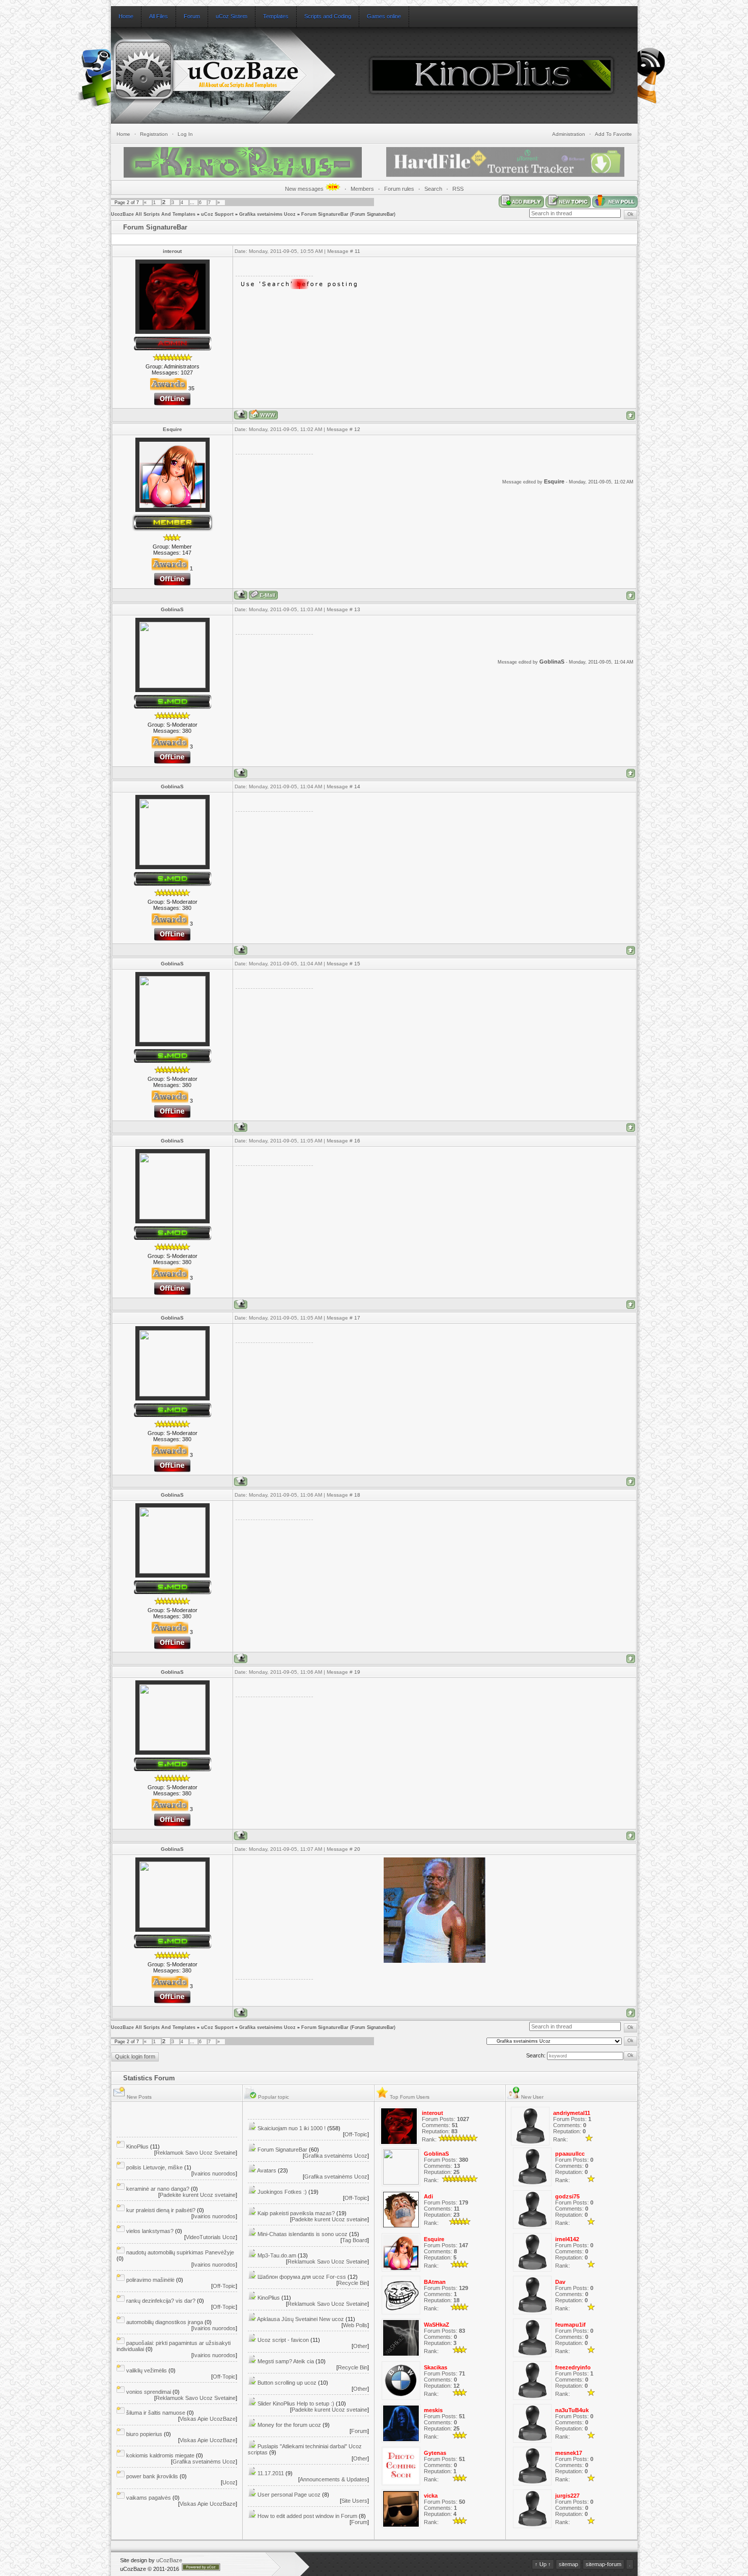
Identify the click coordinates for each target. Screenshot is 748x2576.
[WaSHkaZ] (401, 2355)
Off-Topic (224, 2286)
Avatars (267, 2170)
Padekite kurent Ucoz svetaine (198, 2195)
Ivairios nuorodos (214, 2173)
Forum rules (399, 189)
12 (357, 429)
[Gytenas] (401, 2483)
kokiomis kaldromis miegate (160, 2455)
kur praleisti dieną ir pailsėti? (161, 2210)
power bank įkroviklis (152, 2476)
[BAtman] (401, 2312)
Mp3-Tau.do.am (277, 2255)
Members (362, 189)
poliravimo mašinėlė (150, 2280)
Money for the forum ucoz (289, 2425)
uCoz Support (217, 214)
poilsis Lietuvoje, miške (154, 2167)
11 (357, 251)
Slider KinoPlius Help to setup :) (296, 2403)
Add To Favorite (613, 134)
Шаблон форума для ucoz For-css (302, 2277)
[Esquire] (401, 2270)
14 (357, 786)
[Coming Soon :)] (98, 89)
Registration (154, 134)
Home (123, 134)
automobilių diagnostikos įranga (165, 2322)
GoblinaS (172, 609)
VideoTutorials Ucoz (211, 2237)
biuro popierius (144, 2434)
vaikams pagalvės (149, 2498)
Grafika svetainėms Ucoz (267, 214)
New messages (305, 189)
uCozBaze (169, 2560)
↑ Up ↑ (543, 2564)
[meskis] (401, 2441)
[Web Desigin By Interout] (653, 102)
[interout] (399, 2143)
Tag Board (355, 2240)
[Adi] (401, 2227)
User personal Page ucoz (289, 2495)
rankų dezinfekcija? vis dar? (161, 2301)
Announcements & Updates (334, 2479)
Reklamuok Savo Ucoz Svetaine (196, 2153)
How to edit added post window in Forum (307, 2516)
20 (357, 1849)
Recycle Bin (353, 2283)
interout (172, 251)
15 (357, 964)
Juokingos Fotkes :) (282, 2192)
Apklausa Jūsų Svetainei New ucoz (300, 2319)
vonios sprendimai (149, 2392)
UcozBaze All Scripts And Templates (153, 214)
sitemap (568, 2564)
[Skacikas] (401, 2398)
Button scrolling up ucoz (287, 2383)
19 (357, 1672)
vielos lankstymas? (150, 2231)
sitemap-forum (603, 2564)
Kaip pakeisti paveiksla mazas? (296, 2213)
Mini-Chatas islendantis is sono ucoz (303, 2234)
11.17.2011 (271, 2473)
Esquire (172, 429)
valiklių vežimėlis (147, 2370)
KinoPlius (137, 2146)
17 (357, 1318)
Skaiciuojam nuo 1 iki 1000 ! (292, 2128)
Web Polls (355, 2325)
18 (357, 1495)
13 (357, 609)
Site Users (354, 2501)
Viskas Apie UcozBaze (208, 2419)
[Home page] (263, 414)
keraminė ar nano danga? (158, 2189)
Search (433, 189)
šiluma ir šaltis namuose (156, 2413)
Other (360, 2346)
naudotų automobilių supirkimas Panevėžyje (180, 2252)
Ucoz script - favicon (283, 2340)
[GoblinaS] (401, 2183)
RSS (458, 189)
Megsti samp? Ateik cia (286, 2361)
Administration (569, 134)
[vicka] (401, 2526)
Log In (185, 134)
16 (357, 1141)
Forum (359, 2431)
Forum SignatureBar (325, 214)
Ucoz (229, 2482)
